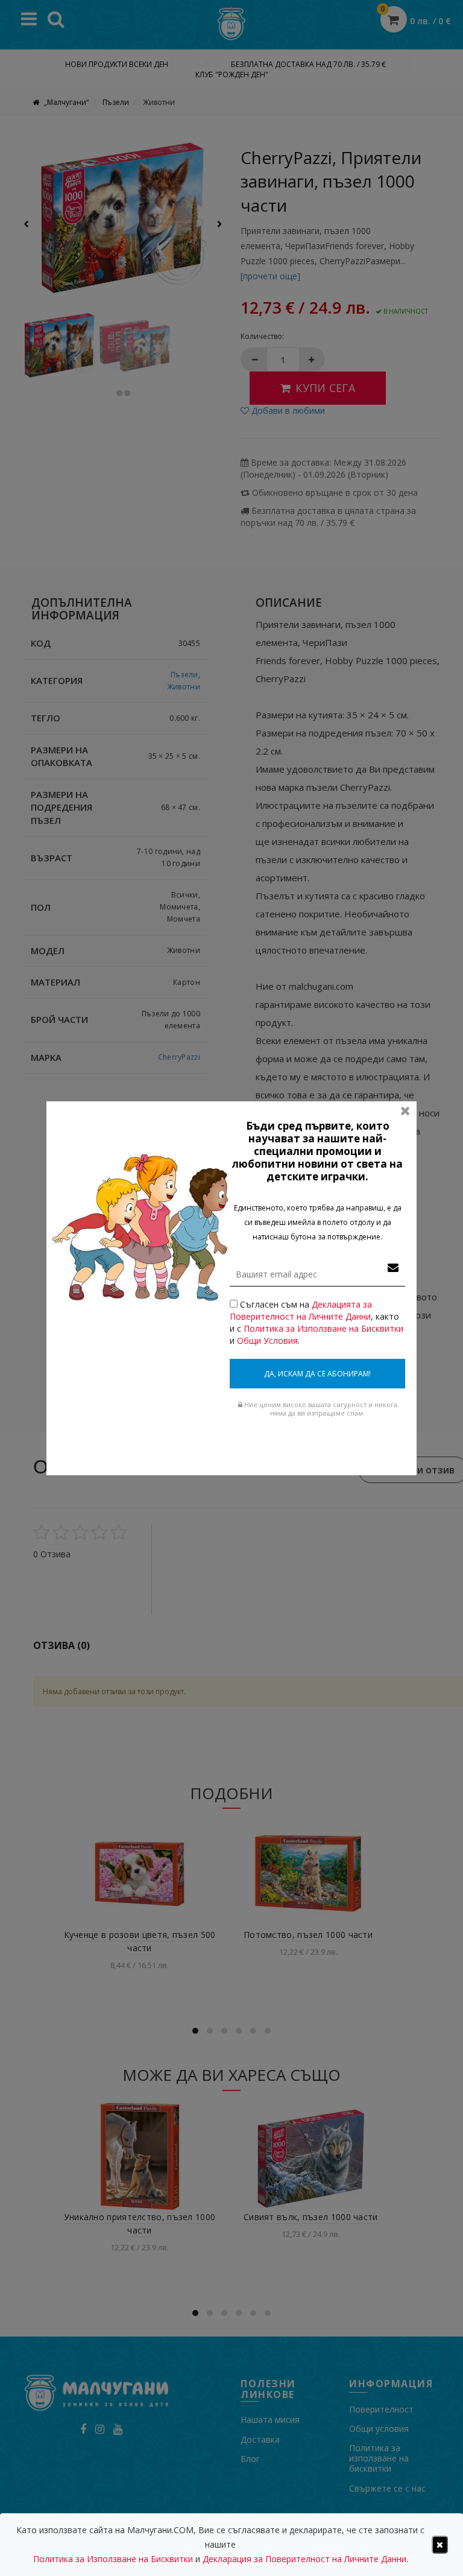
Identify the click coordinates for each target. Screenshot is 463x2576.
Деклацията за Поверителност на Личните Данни (301, 1310)
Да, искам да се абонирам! (317, 1374)
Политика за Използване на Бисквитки (323, 1328)
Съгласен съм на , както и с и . (317, 1322)
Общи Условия (267, 1340)
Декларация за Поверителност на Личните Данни (304, 2559)
